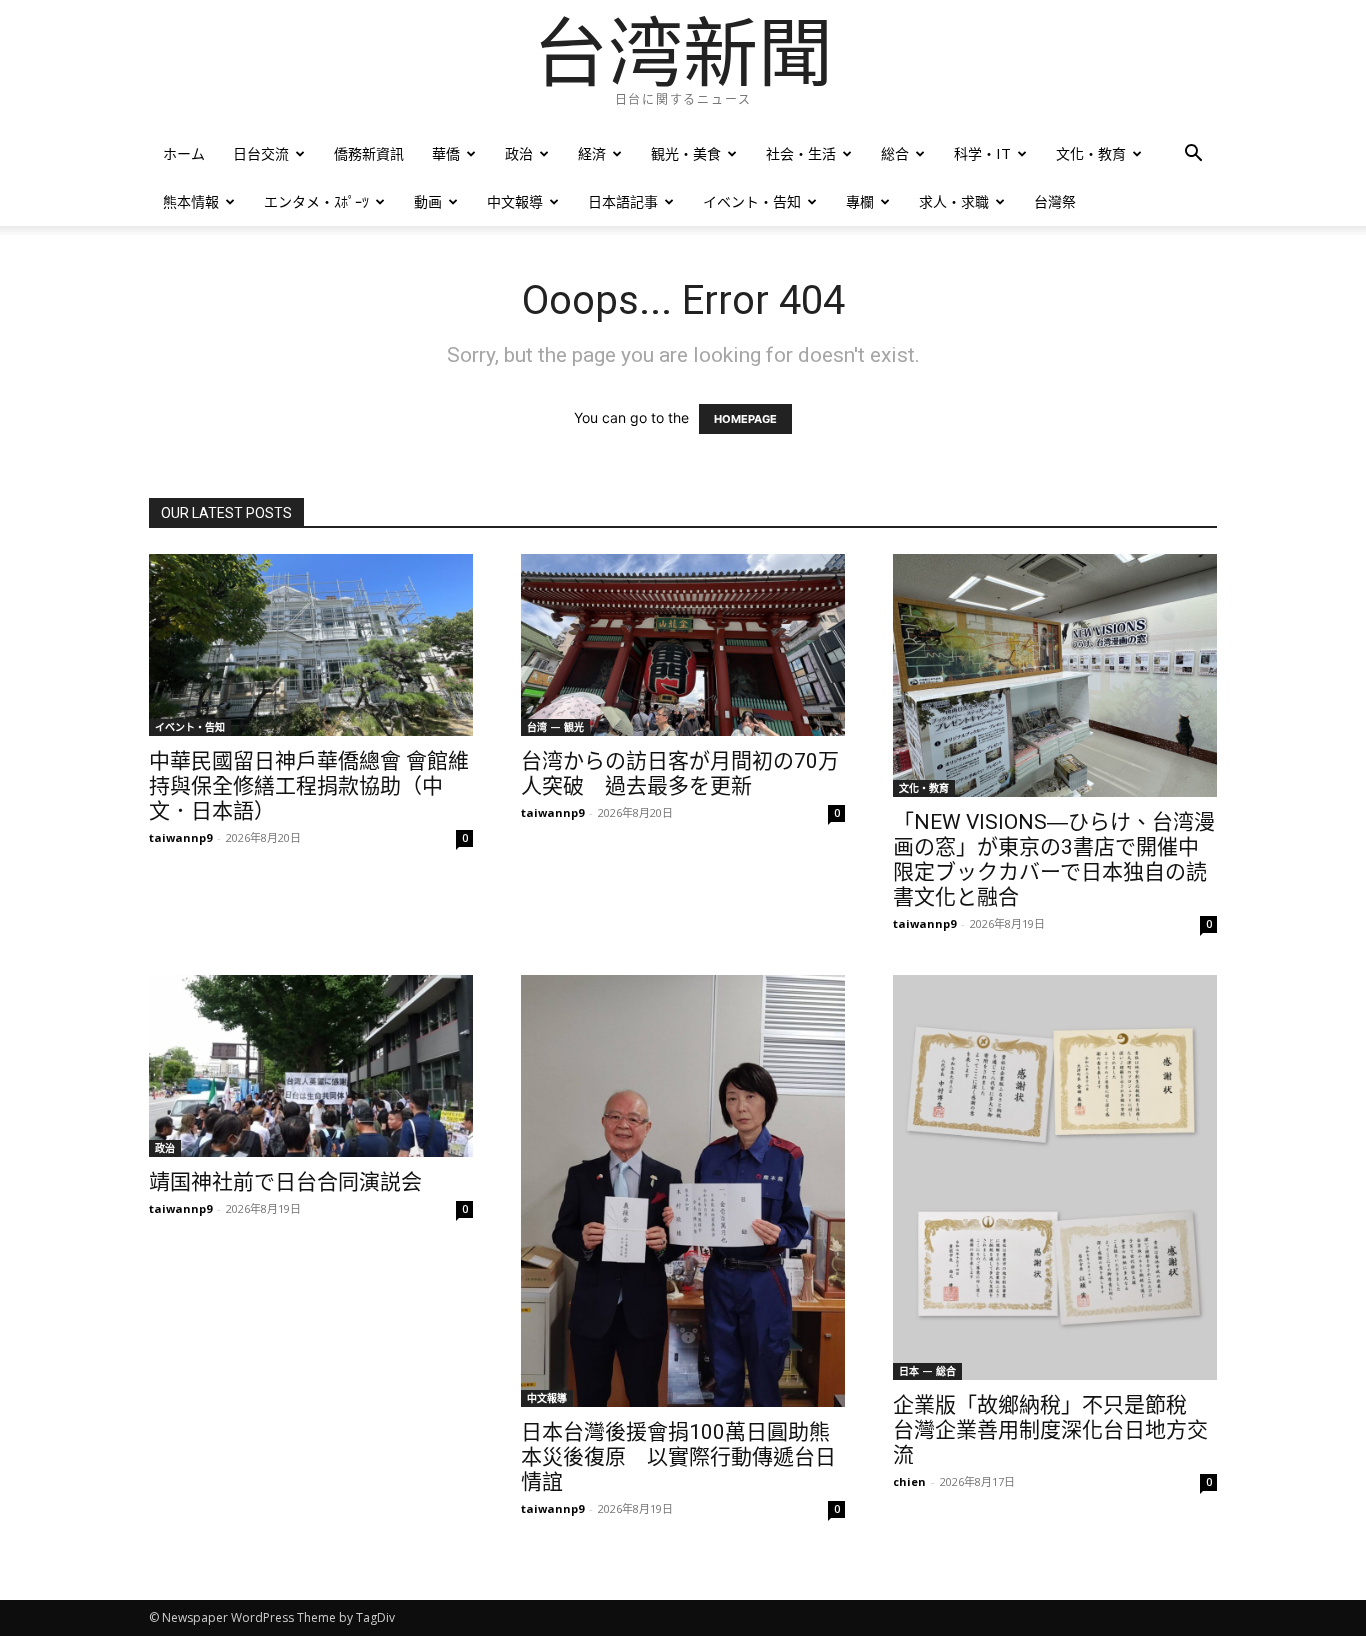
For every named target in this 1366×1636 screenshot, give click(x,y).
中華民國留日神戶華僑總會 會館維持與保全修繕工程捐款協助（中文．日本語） (309, 786)
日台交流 (261, 153)
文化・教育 (1091, 153)
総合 (895, 153)
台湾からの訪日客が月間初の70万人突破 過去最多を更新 (680, 773)
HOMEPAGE (745, 419)
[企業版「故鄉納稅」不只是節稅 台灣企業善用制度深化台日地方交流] (1055, 1177)
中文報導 (515, 201)
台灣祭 (1055, 201)
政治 (519, 153)
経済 (592, 153)
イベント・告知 (752, 201)
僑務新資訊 (369, 153)
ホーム (184, 153)
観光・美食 (686, 153)
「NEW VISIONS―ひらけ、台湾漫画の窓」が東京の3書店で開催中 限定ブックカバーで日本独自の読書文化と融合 (1054, 859)
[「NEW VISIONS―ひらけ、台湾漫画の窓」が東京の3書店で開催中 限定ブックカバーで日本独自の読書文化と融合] (1055, 675)
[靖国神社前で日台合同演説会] (311, 1066)
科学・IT (982, 153)
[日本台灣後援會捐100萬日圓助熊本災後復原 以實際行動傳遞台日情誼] (683, 1191)
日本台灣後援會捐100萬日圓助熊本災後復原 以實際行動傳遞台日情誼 (678, 1457)
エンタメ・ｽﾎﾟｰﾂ (316, 201)
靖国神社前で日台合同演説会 (285, 1182)
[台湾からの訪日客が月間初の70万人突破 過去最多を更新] (683, 645)
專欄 (860, 201)
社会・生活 (801, 153)
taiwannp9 (180, 837)
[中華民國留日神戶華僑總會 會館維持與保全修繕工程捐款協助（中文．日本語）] (311, 645)
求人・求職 (954, 201)
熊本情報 (191, 201)
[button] (1193, 155)
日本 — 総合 (927, 1371)
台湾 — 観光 (555, 727)
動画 (428, 201)
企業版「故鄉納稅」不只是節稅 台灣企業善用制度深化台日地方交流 (1050, 1430)
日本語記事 (623, 201)
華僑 (446, 153)
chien (909, 1481)
